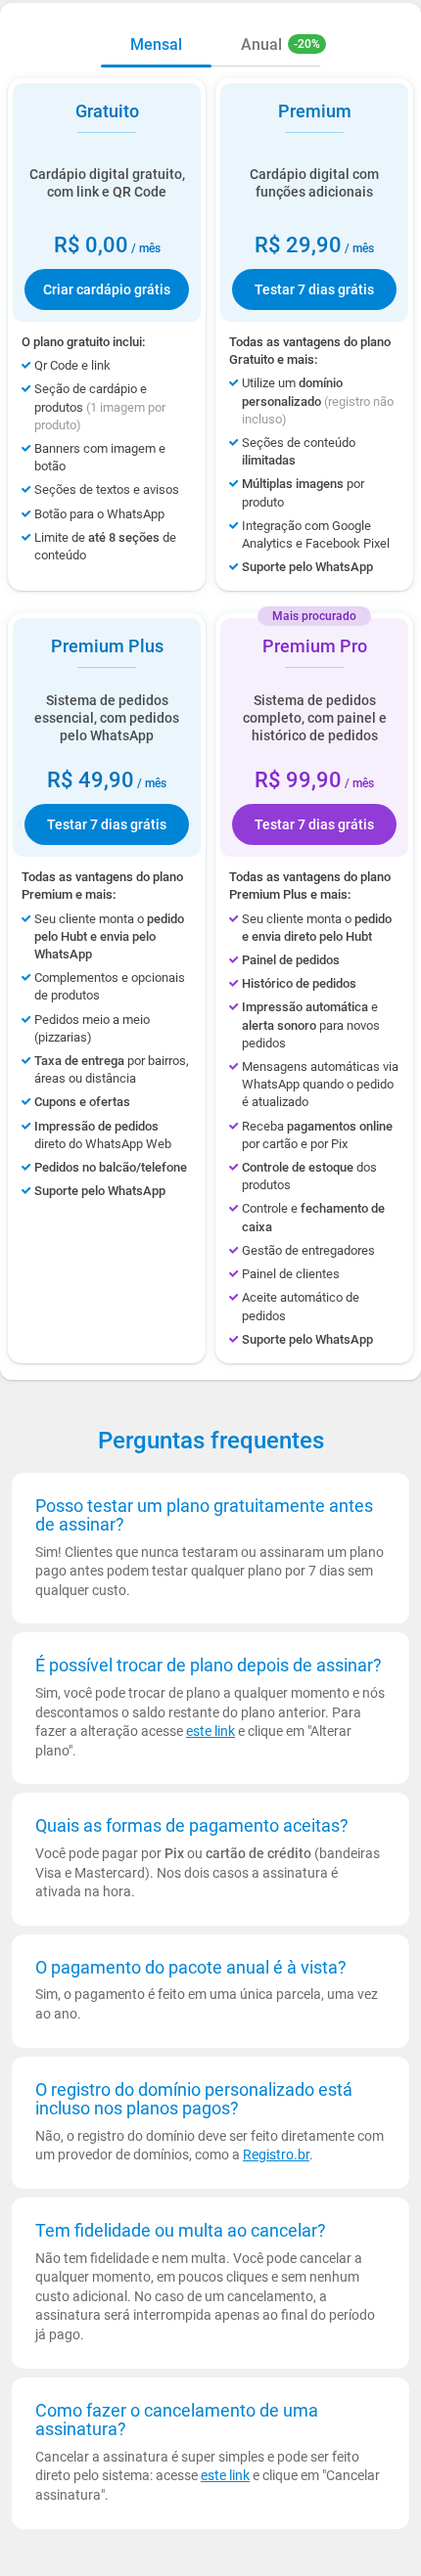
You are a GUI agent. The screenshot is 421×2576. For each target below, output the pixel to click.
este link (210, 1731)
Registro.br (276, 2154)
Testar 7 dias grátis (314, 289)
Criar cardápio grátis (107, 289)
